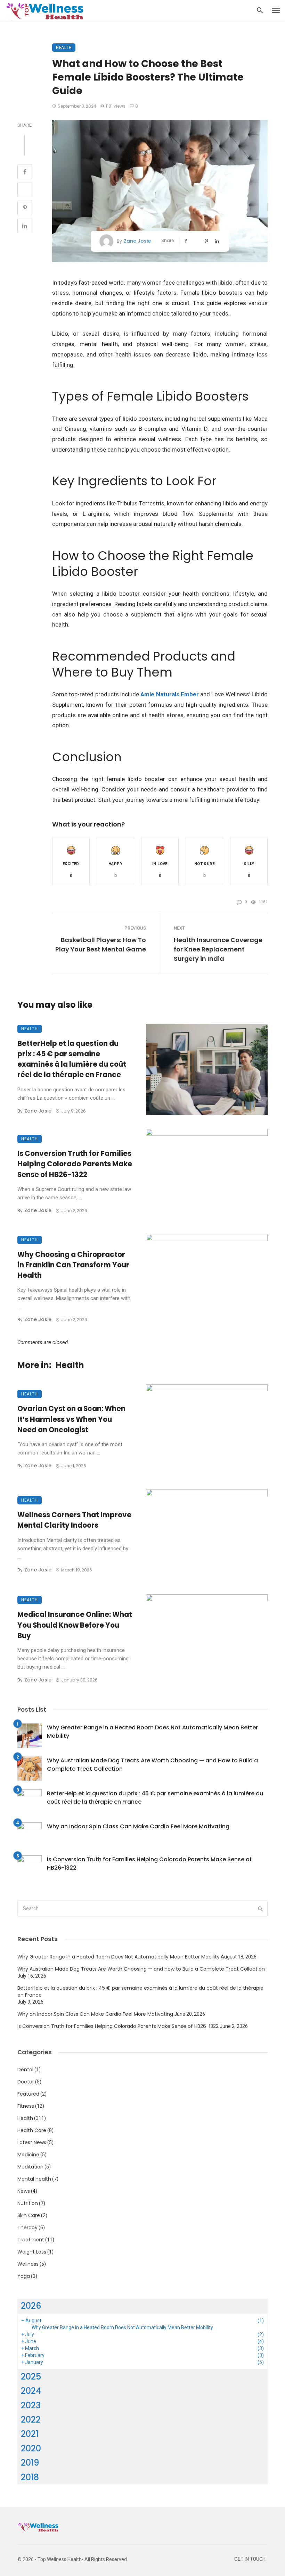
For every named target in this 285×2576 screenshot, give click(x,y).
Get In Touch (250, 2559)
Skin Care (29, 2215)
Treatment (31, 2240)
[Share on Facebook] (25, 172)
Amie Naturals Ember (170, 694)
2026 (31, 2306)
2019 (30, 2463)
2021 (30, 2434)
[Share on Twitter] (25, 190)
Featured (28, 2094)
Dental (25, 2070)
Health (64, 47)
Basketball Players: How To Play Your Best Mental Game (101, 945)
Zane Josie (137, 241)
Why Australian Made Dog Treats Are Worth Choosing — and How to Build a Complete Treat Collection (152, 1765)
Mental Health (34, 2179)
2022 (31, 2420)
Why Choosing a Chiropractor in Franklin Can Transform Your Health (73, 1265)
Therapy (27, 2227)
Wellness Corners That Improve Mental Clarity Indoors (74, 1520)
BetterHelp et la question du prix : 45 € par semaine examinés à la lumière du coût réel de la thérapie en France (72, 1059)
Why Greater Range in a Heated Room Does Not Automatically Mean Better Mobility (152, 1732)
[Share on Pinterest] (25, 208)
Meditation (30, 2167)
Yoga (24, 2276)
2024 (31, 2391)
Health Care (32, 2130)
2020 (31, 2448)
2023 (31, 2405)
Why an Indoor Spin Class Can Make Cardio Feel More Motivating (138, 1826)
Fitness (26, 2106)
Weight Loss (32, 2252)
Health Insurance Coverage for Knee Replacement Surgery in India (218, 949)
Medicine (28, 2155)
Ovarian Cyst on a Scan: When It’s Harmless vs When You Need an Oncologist (71, 1419)
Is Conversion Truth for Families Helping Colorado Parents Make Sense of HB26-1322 (75, 1164)
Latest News (32, 2142)
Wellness (28, 2264)
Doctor (26, 2082)
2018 (30, 2477)
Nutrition (28, 2203)
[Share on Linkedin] (25, 226)
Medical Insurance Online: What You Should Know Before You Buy (75, 1625)
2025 (31, 2377)
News (24, 2191)
